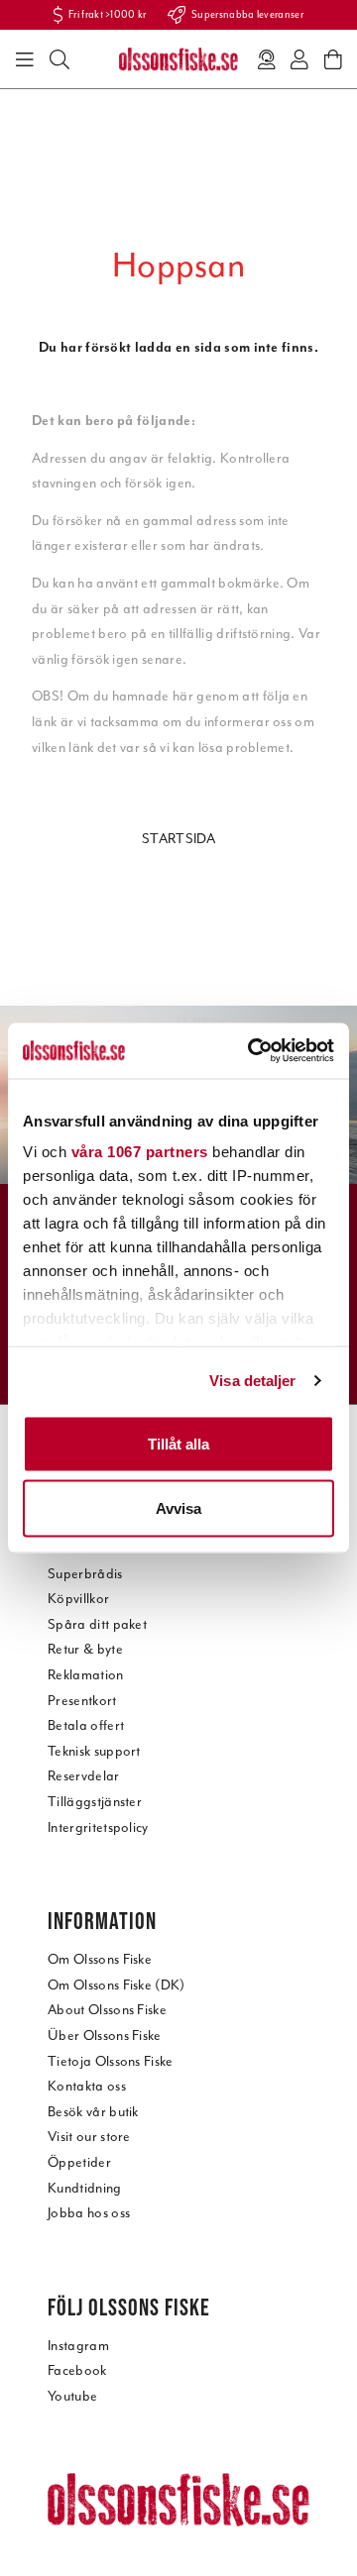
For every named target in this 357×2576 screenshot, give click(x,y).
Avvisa (178, 1508)
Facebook (77, 2370)
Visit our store (89, 2137)
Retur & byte (85, 1649)
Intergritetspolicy (98, 1827)
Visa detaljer (252, 1381)
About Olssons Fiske (107, 2010)
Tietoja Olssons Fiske (111, 2061)
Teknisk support (94, 1751)
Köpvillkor (78, 1599)
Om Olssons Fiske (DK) (117, 1985)
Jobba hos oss (89, 2213)
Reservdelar (84, 1776)
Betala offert (86, 1725)
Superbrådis (85, 1574)
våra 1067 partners (140, 1152)
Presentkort (82, 1701)
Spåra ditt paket (97, 1624)
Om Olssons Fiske (100, 1959)
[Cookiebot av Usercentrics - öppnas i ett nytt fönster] (252, 1051)
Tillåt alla (178, 1443)
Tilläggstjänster (95, 1802)
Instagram (78, 2346)
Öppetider (79, 2162)
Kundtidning (85, 2188)
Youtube (72, 2396)
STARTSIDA (178, 839)
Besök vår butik (93, 2112)
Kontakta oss (87, 2086)
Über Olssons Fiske (105, 2036)
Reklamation (86, 1675)
